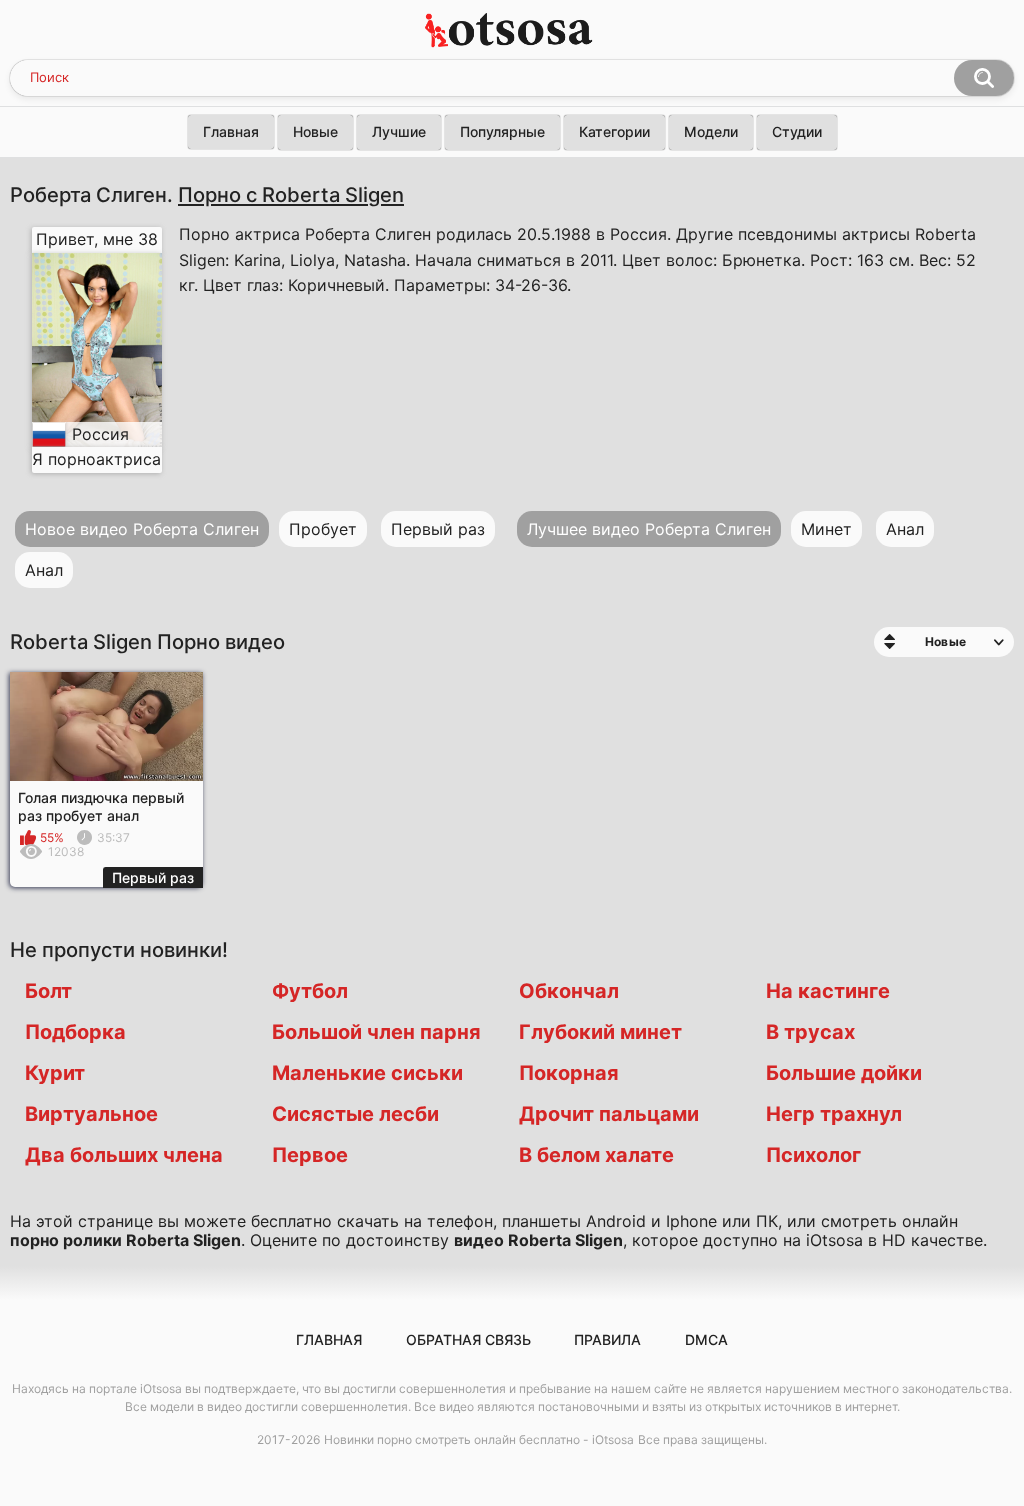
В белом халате (596, 1155)
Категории (614, 131)
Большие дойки (844, 1073)
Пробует (323, 529)
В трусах (810, 1032)
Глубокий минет (600, 1032)
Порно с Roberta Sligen (291, 194)
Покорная (569, 1073)
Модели (711, 131)
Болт (48, 991)
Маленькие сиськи (367, 1073)
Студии (797, 131)
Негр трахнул (834, 1114)
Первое (310, 1155)
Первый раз (438, 529)
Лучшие (399, 131)
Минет (826, 529)
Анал (44, 570)
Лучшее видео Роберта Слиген (649, 529)
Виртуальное (91, 1114)
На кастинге (828, 991)
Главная (231, 131)
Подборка (75, 1032)
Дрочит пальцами (609, 1114)
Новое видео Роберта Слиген (142, 529)
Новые (315, 131)
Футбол (310, 991)
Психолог (813, 1155)
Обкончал (569, 991)
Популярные (502, 131)
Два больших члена (124, 1155)
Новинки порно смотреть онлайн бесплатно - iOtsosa (479, 1439)
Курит (55, 1073)
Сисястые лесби (355, 1114)
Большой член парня (376, 1032)
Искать (984, 78)
